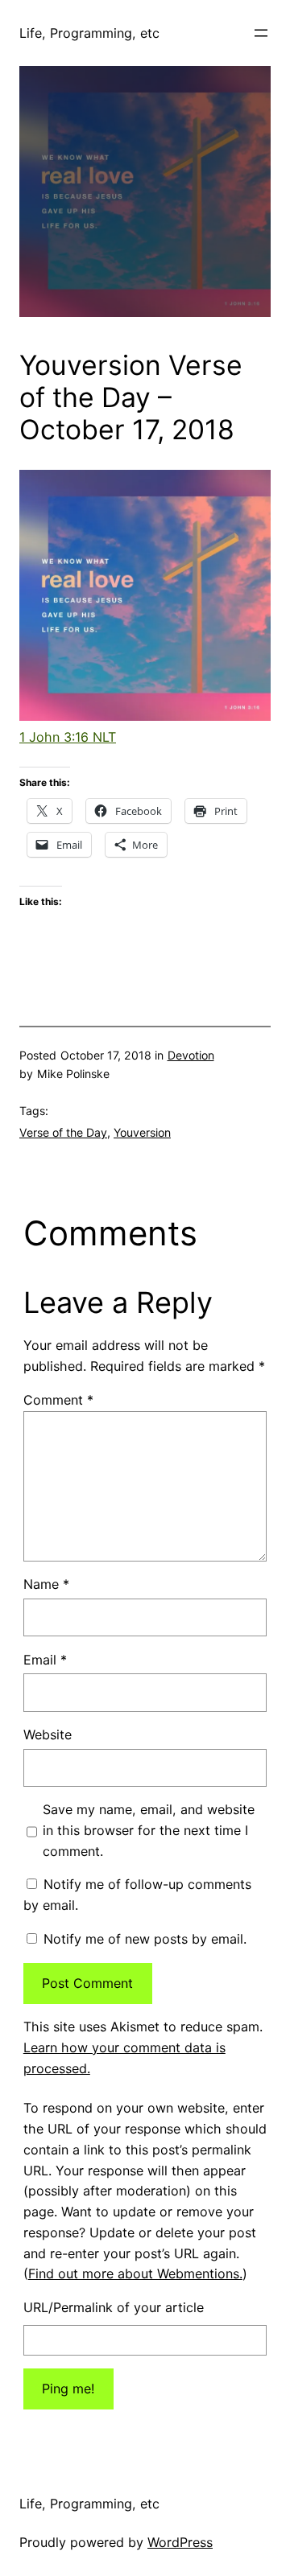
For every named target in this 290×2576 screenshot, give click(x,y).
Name (46, 1584)
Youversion (142, 1132)
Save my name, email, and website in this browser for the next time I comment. (149, 1830)
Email (45, 1660)
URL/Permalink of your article (114, 2307)
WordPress (180, 2542)
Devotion (191, 1055)
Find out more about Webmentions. (135, 2274)
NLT (102, 737)
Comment (58, 1400)
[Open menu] (261, 33)
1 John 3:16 (54, 737)
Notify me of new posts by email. (145, 1939)
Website (48, 1734)
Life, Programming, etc (89, 33)
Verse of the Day (63, 1132)
